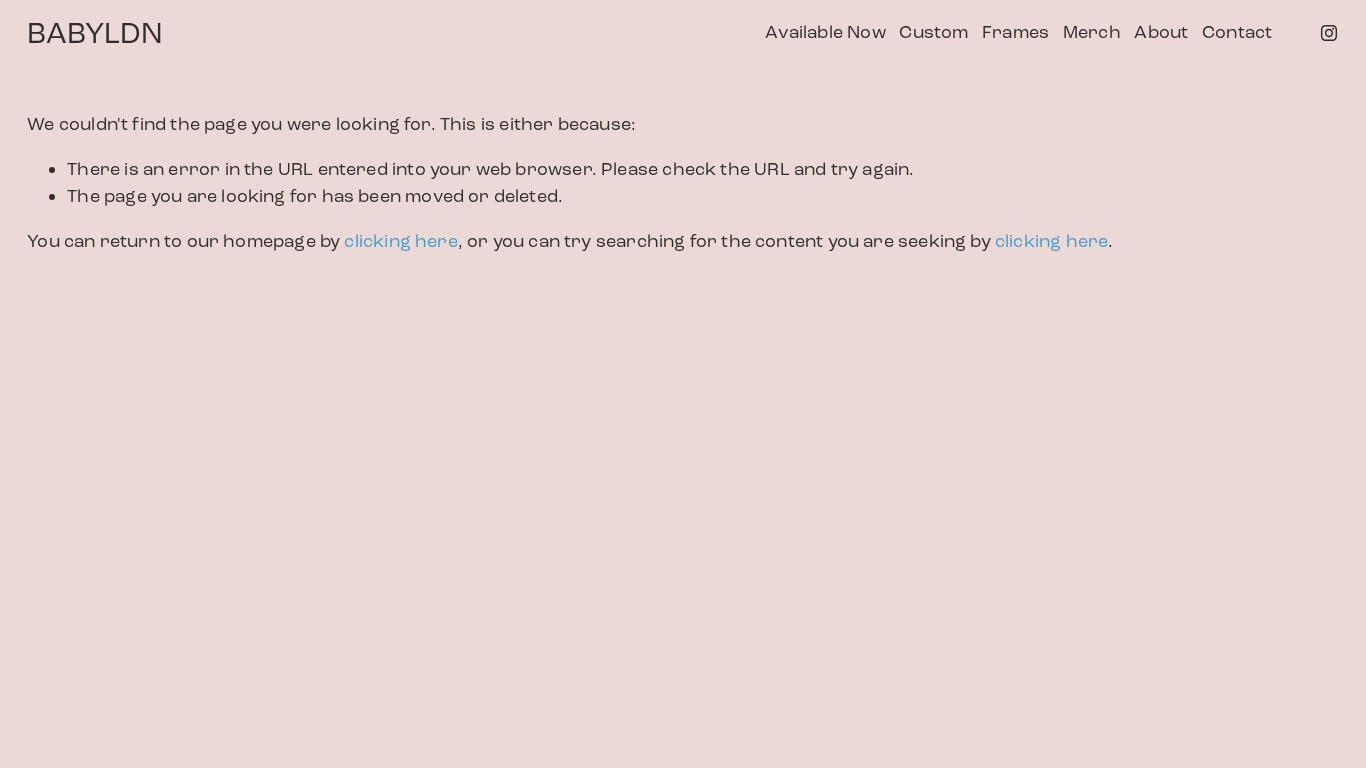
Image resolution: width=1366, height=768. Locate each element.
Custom (933, 32)
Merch (1092, 32)
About (1161, 32)
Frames (1015, 32)
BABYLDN (95, 33)
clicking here (400, 241)
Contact (1237, 32)
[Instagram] (1329, 33)
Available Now (825, 32)
